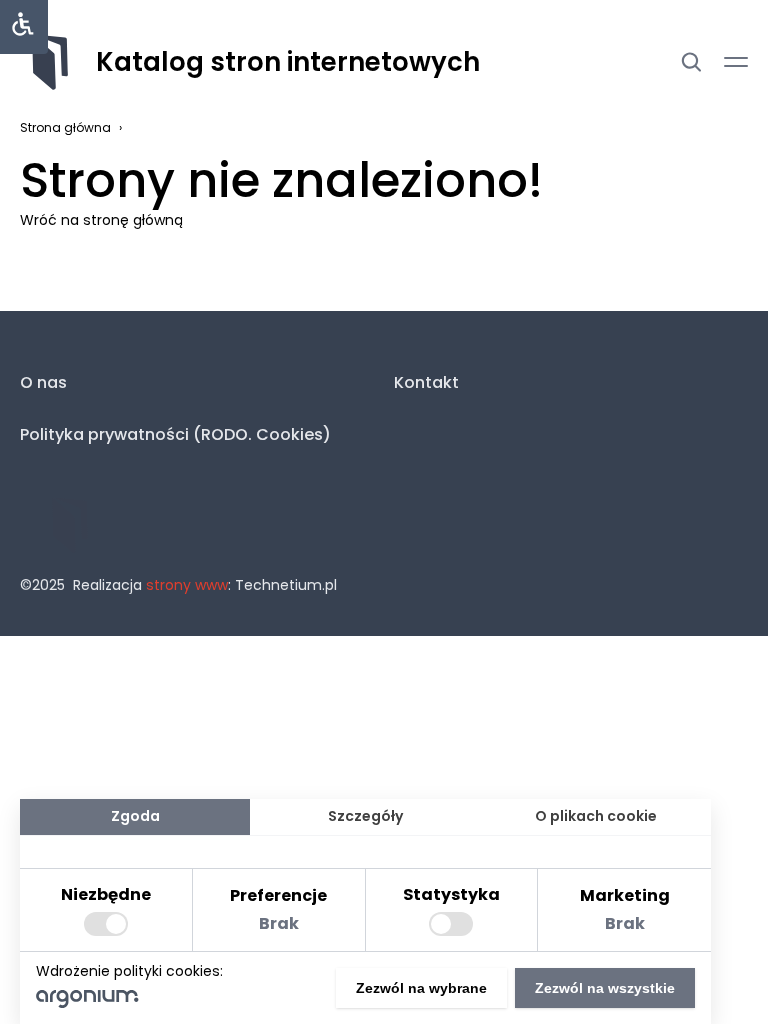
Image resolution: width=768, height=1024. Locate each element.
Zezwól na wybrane (421, 988)
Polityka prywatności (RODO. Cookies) (175, 434)
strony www (187, 585)
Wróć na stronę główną (101, 220)
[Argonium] (87, 1003)
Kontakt (426, 382)
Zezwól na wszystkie (605, 988)
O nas (43, 382)
